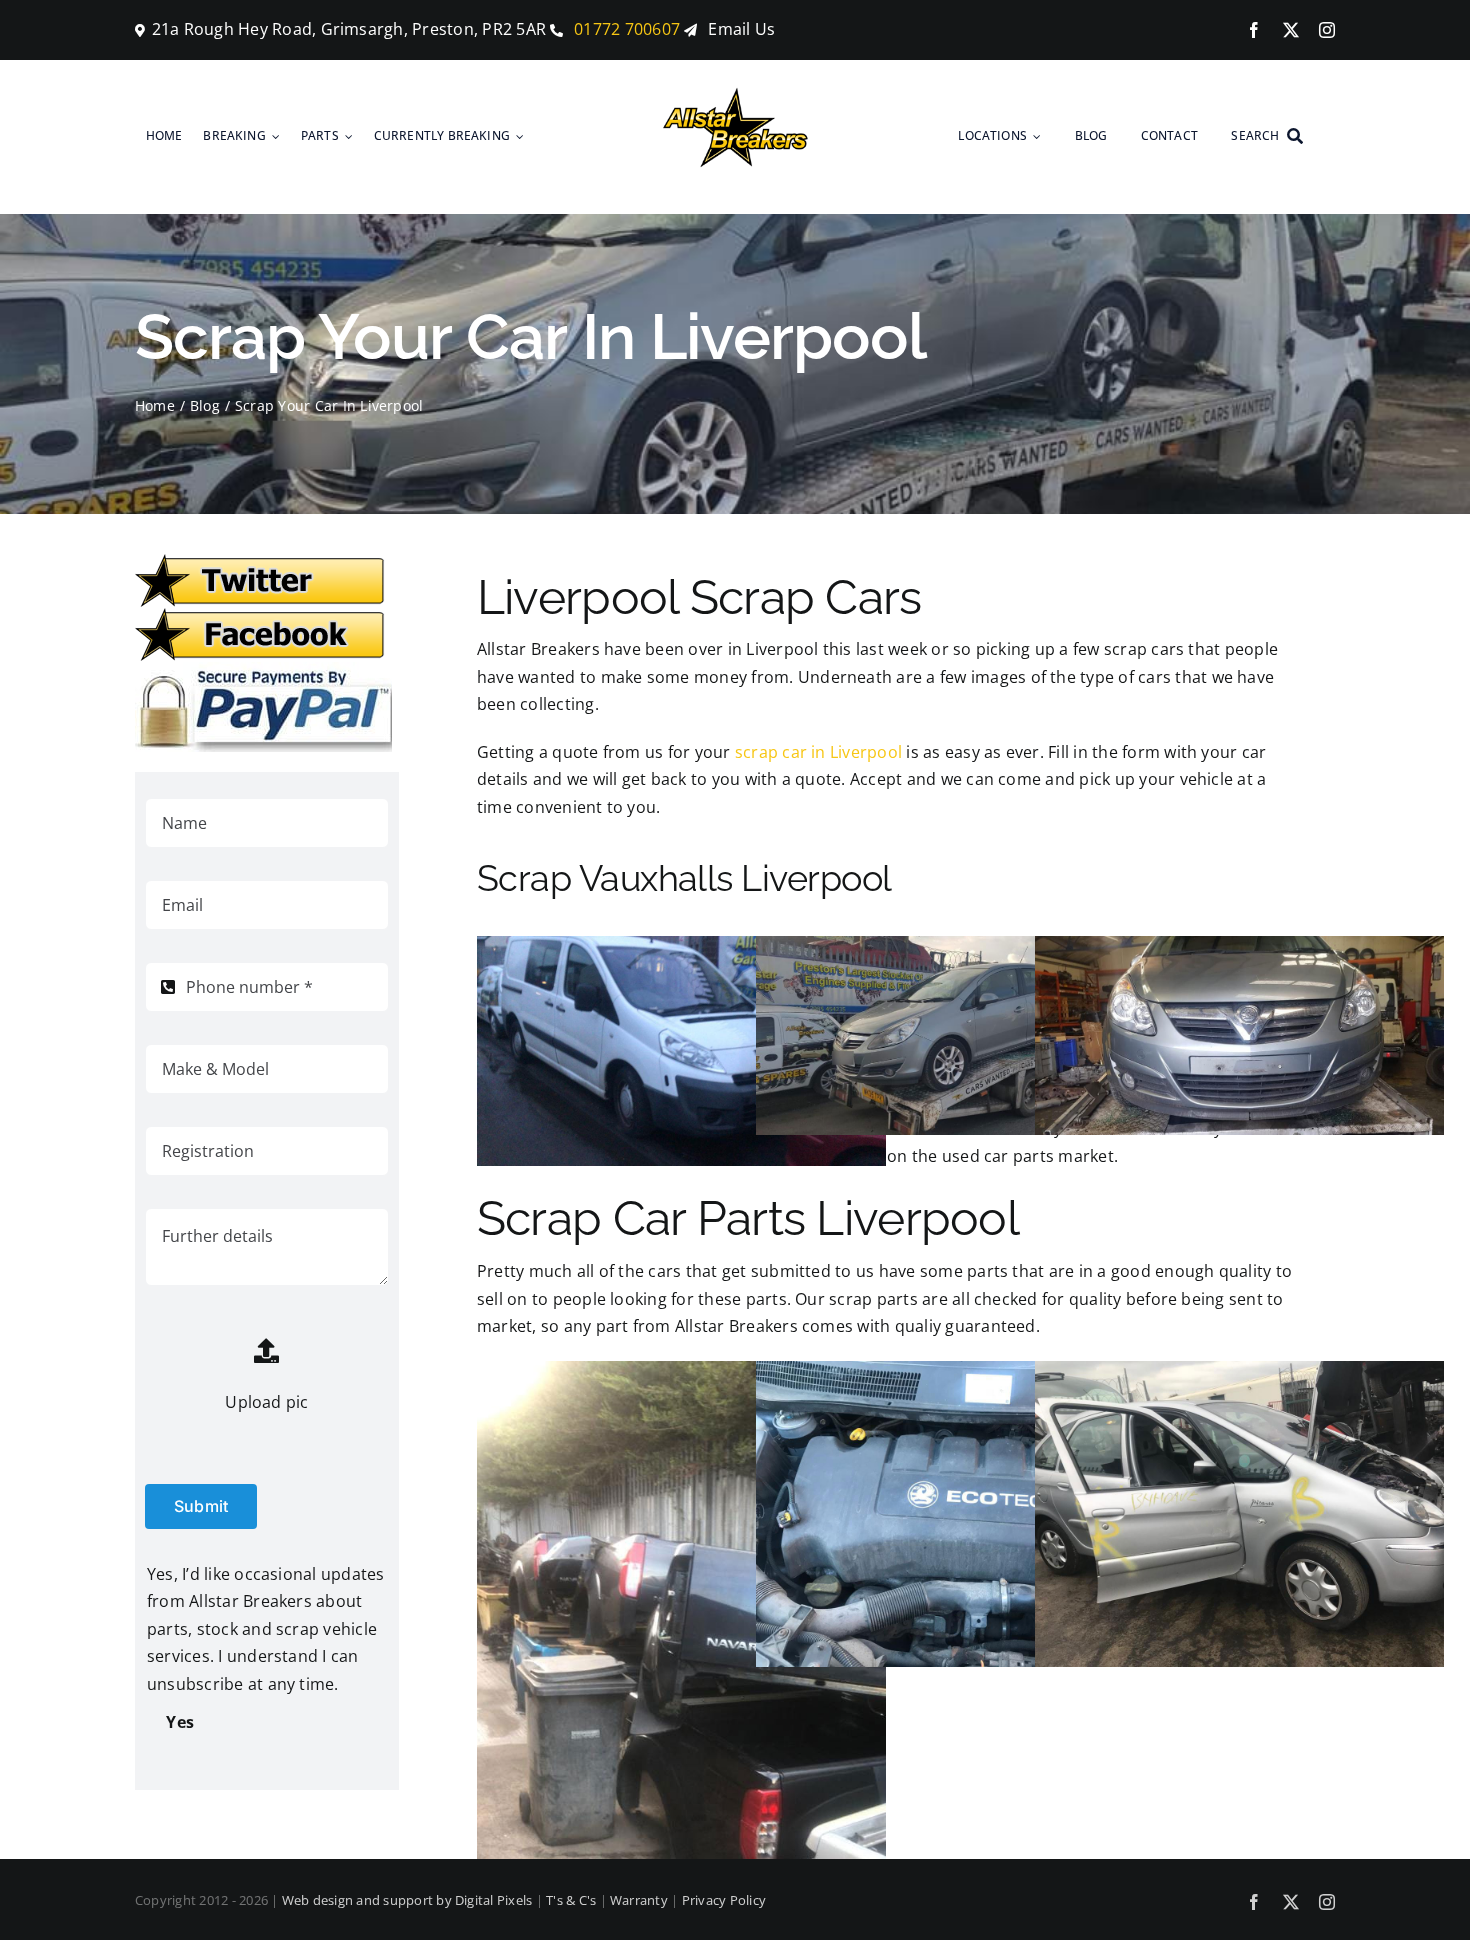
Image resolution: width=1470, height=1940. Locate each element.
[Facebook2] (260, 616)
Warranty (639, 1900)
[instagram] (1327, 30)
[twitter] (1291, 30)
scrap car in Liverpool (818, 752)
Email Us (741, 29)
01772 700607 (625, 29)
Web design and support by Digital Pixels (407, 1900)
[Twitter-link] (260, 562)
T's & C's (571, 1900)
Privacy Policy (724, 1900)
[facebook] (1254, 30)
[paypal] (263, 670)
